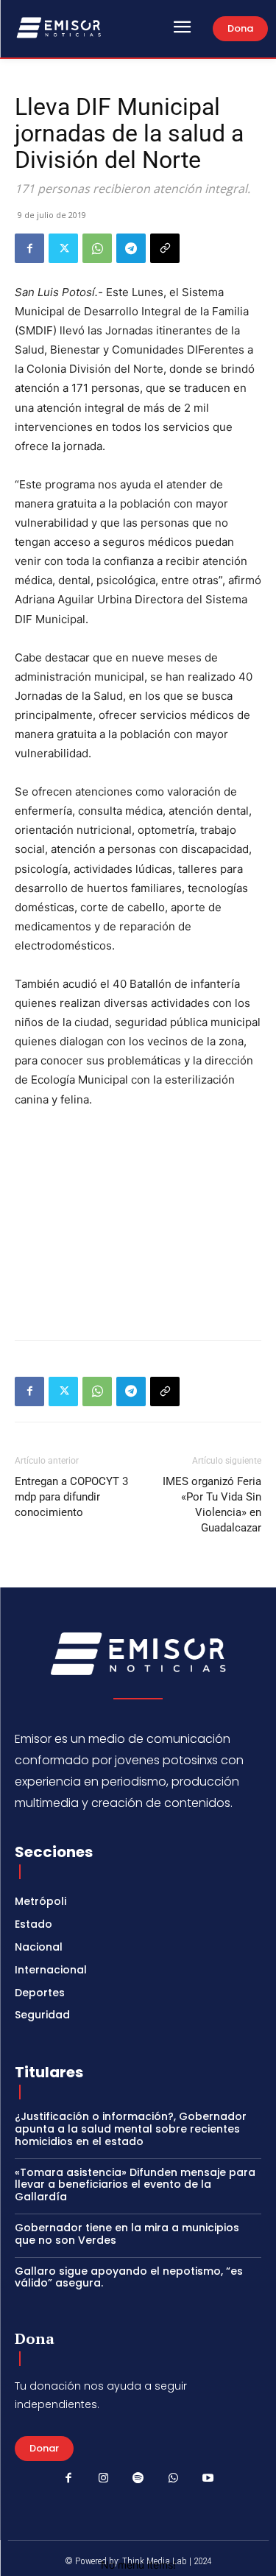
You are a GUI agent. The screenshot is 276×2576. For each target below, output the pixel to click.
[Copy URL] (165, 248)
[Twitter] (63, 248)
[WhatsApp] (97, 248)
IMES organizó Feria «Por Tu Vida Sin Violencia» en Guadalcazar (212, 1505)
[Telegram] (131, 248)
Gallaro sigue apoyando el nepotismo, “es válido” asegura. (129, 2277)
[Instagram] (103, 2479)
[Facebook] (29, 248)
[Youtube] (208, 2479)
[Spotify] (138, 2479)
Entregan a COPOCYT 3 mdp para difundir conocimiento (71, 1497)
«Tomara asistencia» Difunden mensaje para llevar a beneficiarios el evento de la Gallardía (135, 2185)
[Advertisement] (138, 1221)
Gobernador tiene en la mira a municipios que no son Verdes (127, 2234)
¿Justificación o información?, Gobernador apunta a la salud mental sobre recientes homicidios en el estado (131, 2129)
